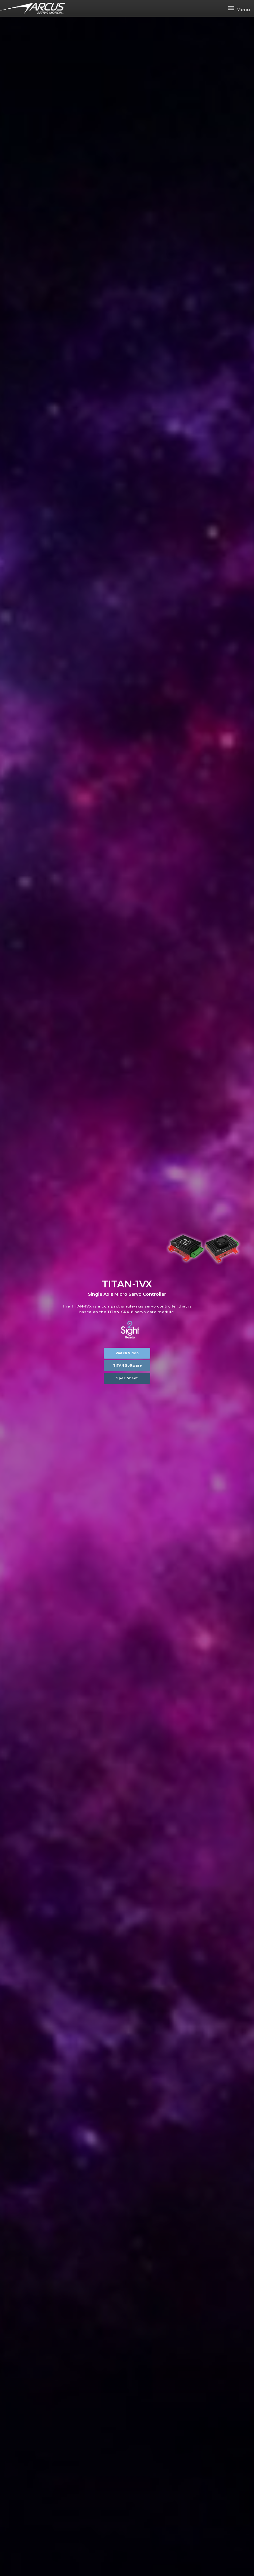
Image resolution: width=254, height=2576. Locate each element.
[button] (127, 1353)
